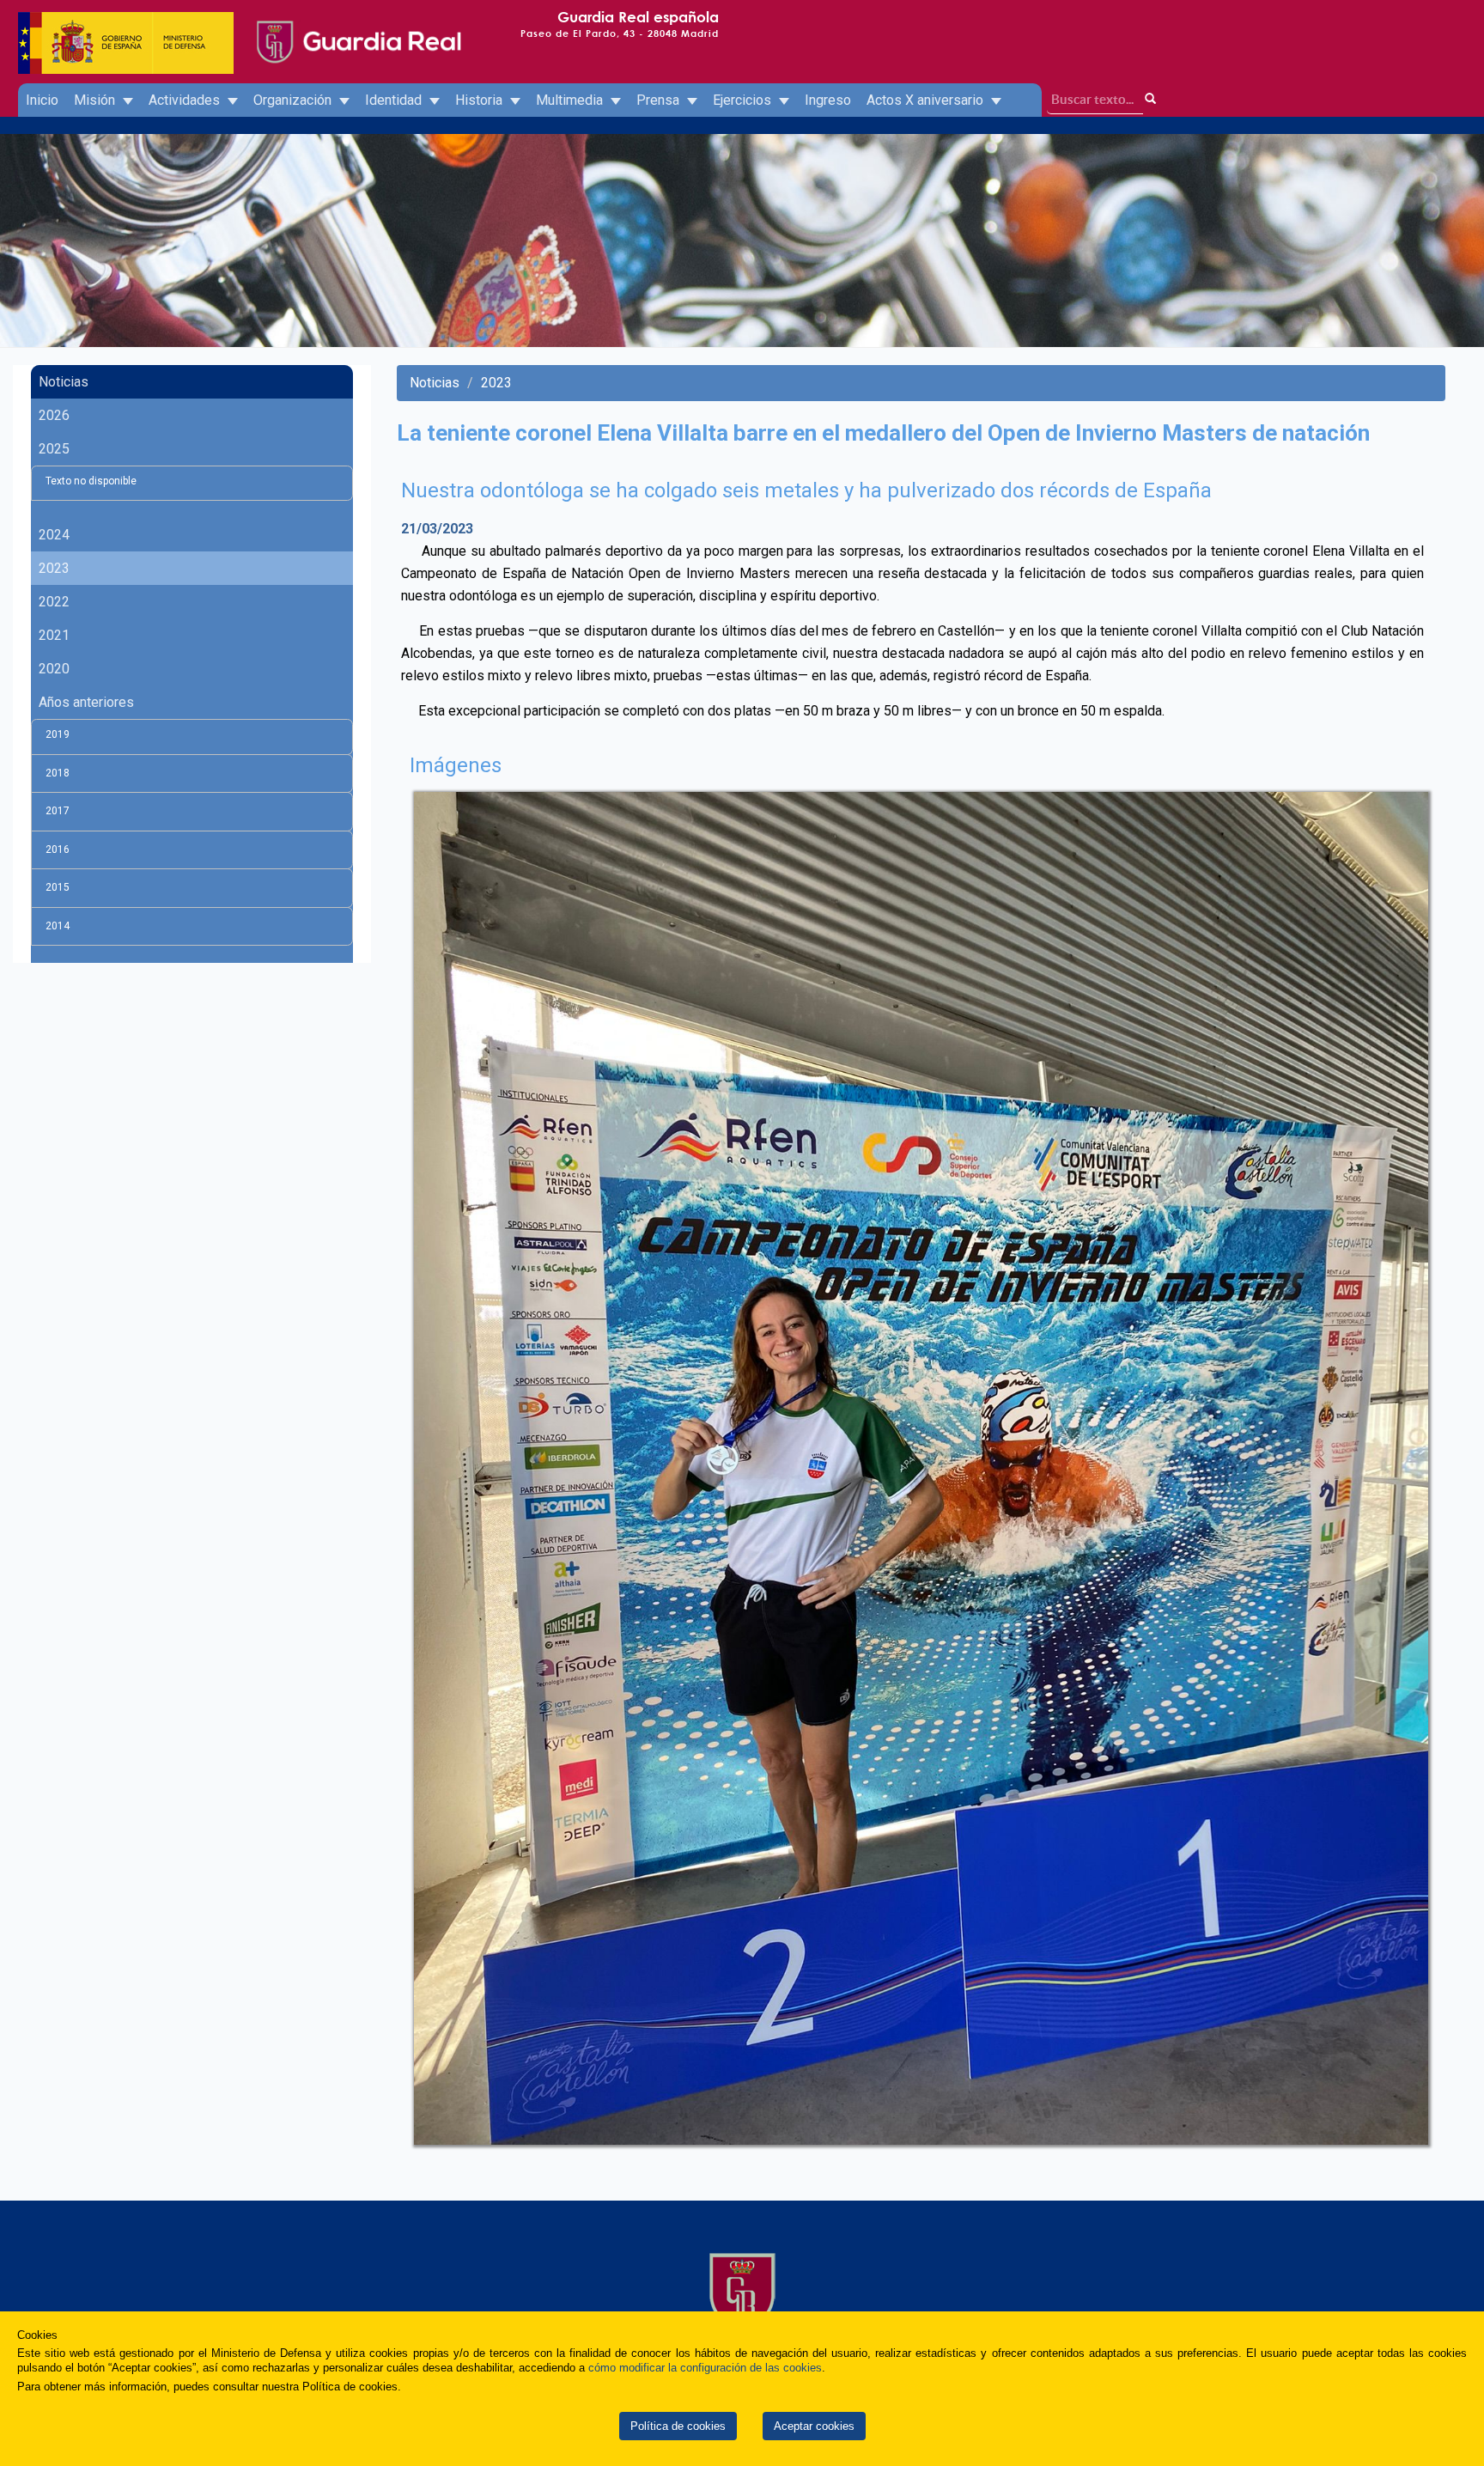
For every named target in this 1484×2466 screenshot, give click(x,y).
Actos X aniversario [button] (927, 100)
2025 (54, 449)
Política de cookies (678, 2426)
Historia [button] (480, 100)
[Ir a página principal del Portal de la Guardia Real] (357, 26)
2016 (58, 849)
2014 (58, 926)
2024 (54, 535)
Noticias (64, 382)
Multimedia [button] (571, 100)
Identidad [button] (395, 100)
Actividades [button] (186, 100)
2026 (54, 415)
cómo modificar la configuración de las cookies (705, 2368)
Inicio (42, 100)
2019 (58, 734)
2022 (54, 602)
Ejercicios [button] (744, 100)
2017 (58, 811)
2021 (54, 635)
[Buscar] (1151, 99)
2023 (54, 568)
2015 (58, 887)
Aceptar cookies (814, 2426)
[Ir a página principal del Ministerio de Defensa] (126, 26)
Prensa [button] (660, 100)
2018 (58, 773)
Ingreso (828, 100)
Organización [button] (294, 100)
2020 (54, 669)
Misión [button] (96, 100)
